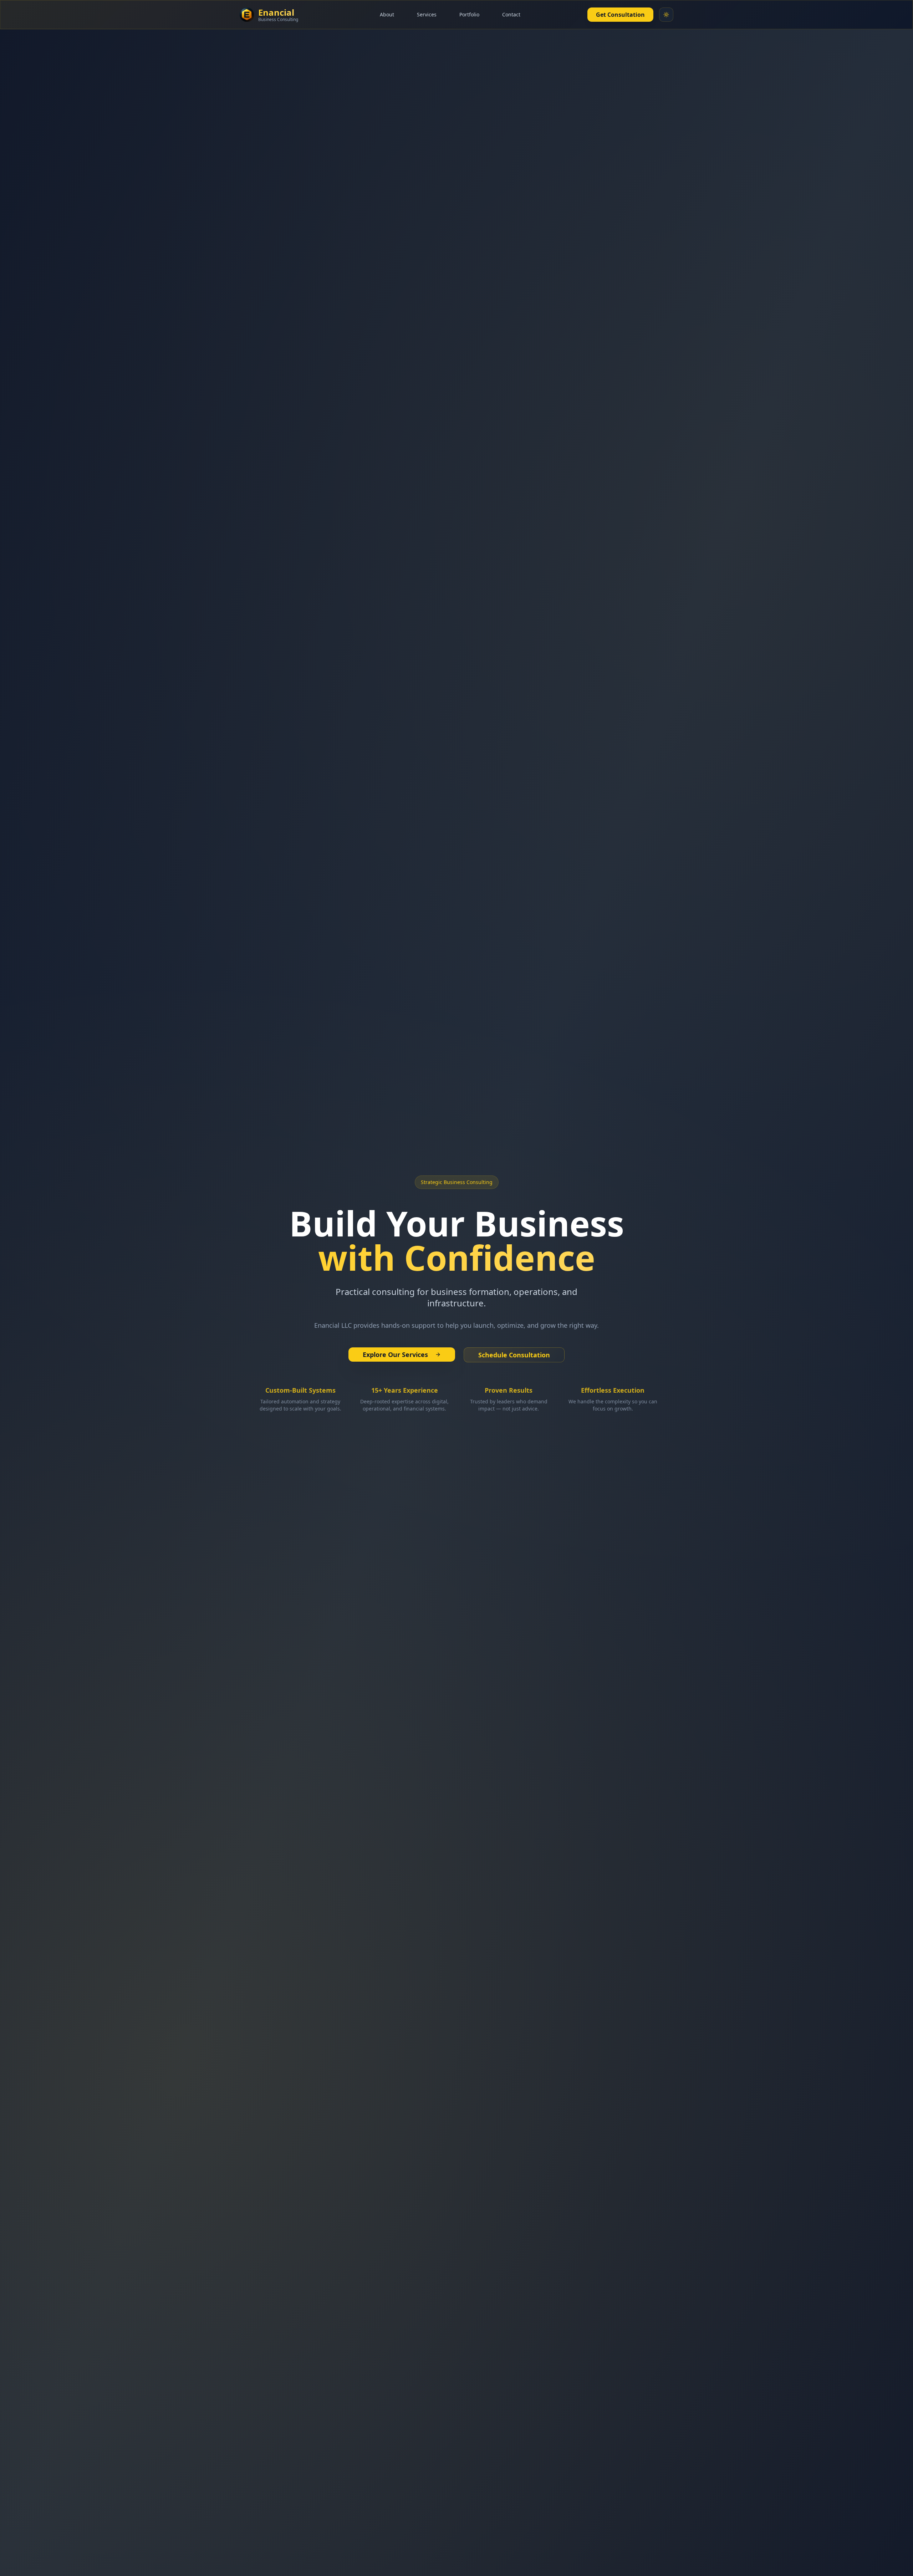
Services (427, 14)
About (387, 14)
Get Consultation (620, 15)
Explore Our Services (395, 1355)
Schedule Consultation (514, 1355)
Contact (511, 14)
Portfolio (469, 14)
